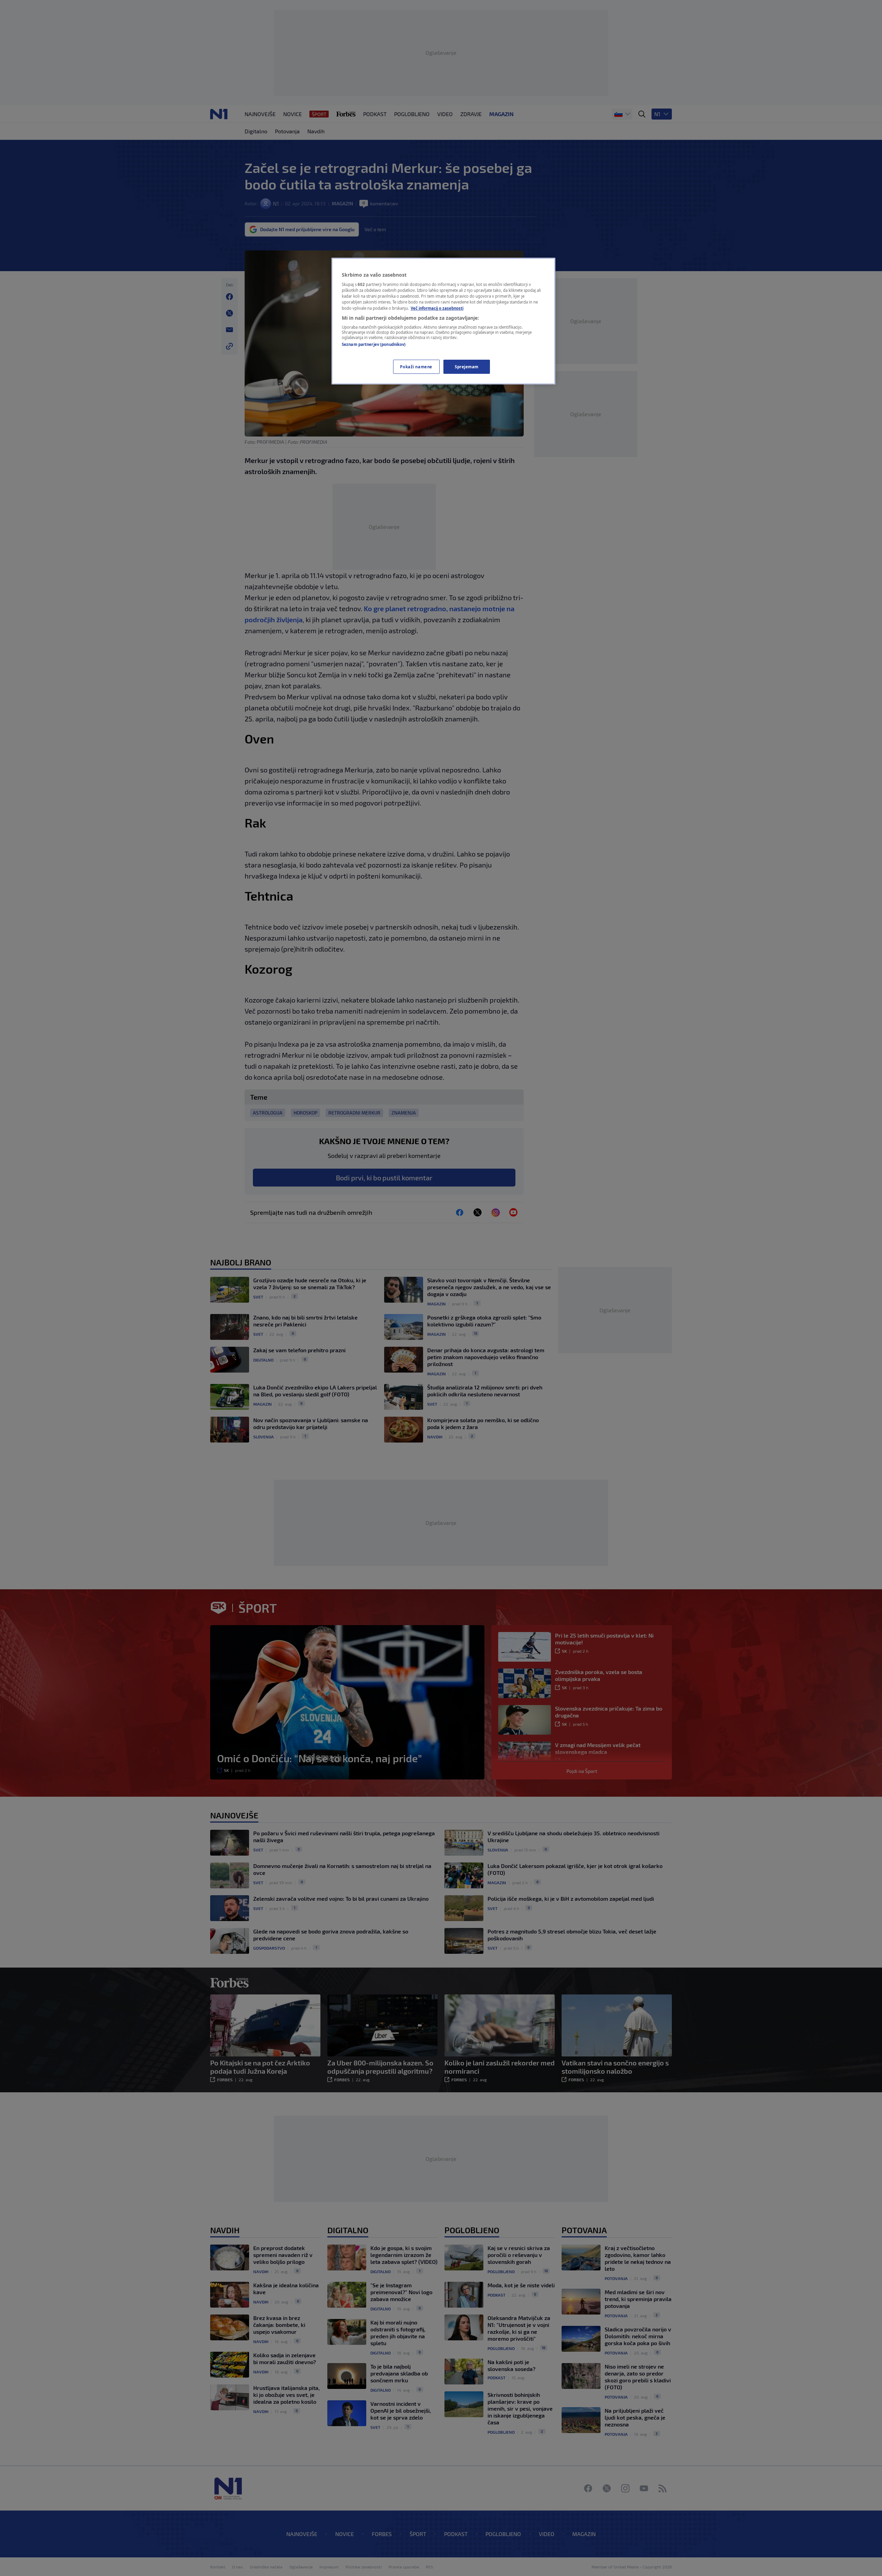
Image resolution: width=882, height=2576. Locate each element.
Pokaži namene (416, 367)
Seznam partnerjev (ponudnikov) (374, 344)
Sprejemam (467, 367)
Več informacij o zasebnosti (437, 308)
